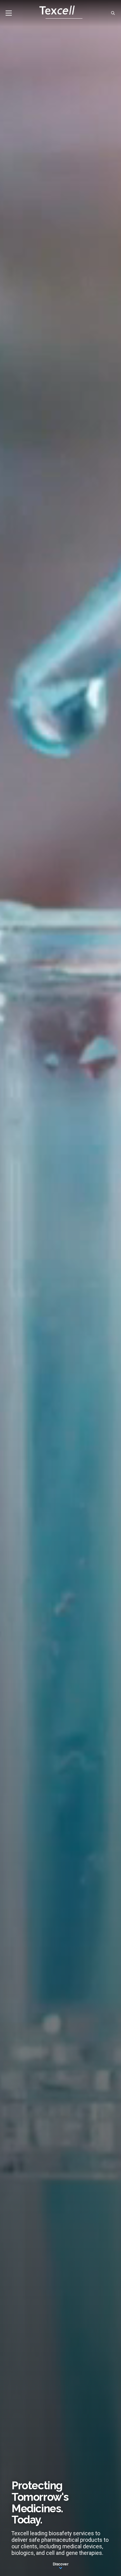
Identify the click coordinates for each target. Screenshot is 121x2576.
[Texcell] (61, 13)
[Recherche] (113, 13)
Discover (61, 2564)
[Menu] (9, 13)
